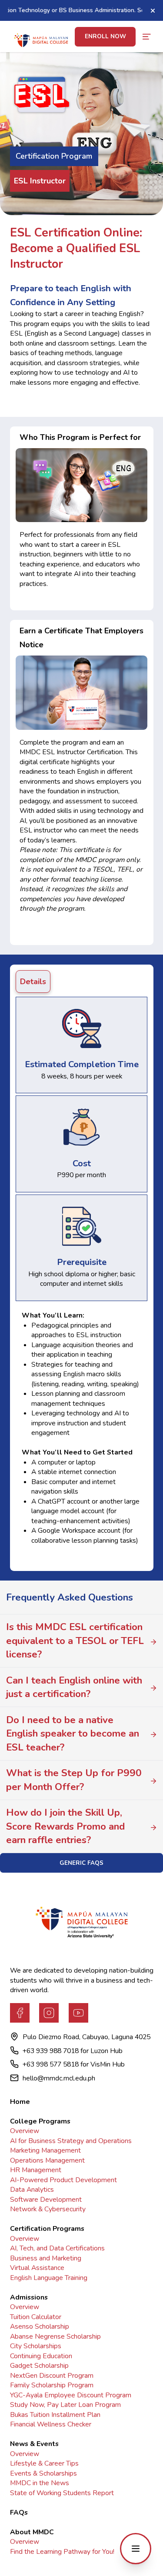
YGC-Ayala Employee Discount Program (71, 2395)
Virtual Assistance (37, 2268)
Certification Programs (47, 2229)
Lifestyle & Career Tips (44, 2463)
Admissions (29, 2297)
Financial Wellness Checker (51, 2424)
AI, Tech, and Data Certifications (57, 2248)
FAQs (19, 2513)
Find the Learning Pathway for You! (62, 2552)
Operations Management (47, 2160)
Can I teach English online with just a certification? (74, 1687)
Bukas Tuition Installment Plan (55, 2415)
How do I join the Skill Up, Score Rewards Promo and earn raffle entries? (65, 1826)
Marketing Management (45, 2150)
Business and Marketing (46, 2258)
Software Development (46, 2200)
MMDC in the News (40, 2483)
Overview (25, 2131)
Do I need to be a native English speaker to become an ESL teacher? (73, 1734)
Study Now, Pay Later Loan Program (65, 2405)
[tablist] (81, 982)
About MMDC (32, 2532)
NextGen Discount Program (52, 2376)
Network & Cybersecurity (48, 2209)
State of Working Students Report (62, 2493)
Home (20, 2102)
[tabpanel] (81, 1281)
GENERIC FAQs (81, 1863)
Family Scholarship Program (52, 2385)
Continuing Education (41, 2356)
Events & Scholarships (43, 2473)
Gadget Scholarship (39, 2366)
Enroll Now (105, 36)
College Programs (40, 2121)
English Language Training (49, 2278)
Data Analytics (32, 2190)
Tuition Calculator (36, 2317)
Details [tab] (33, 982)
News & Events (34, 2444)
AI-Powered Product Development (63, 2180)
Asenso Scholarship (40, 2326)
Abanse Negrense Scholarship (55, 2336)
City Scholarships (36, 2346)
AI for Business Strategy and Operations (71, 2141)
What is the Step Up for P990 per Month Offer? (74, 1780)
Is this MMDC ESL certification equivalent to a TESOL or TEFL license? (75, 1641)
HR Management (36, 2170)
